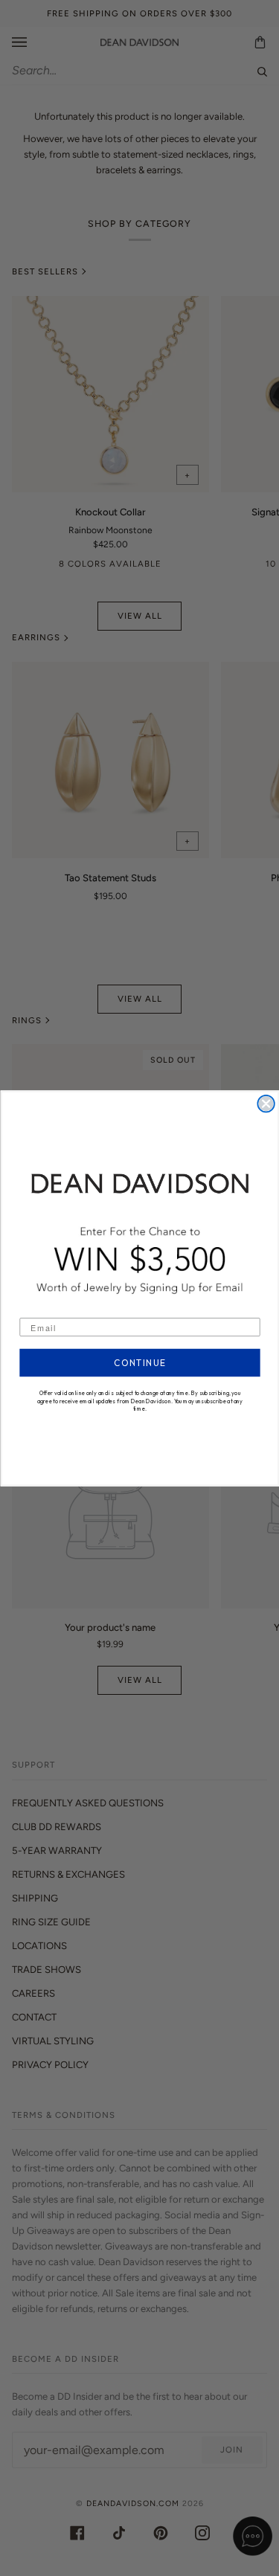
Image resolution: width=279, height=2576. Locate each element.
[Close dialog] (266, 1103)
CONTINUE (140, 1363)
